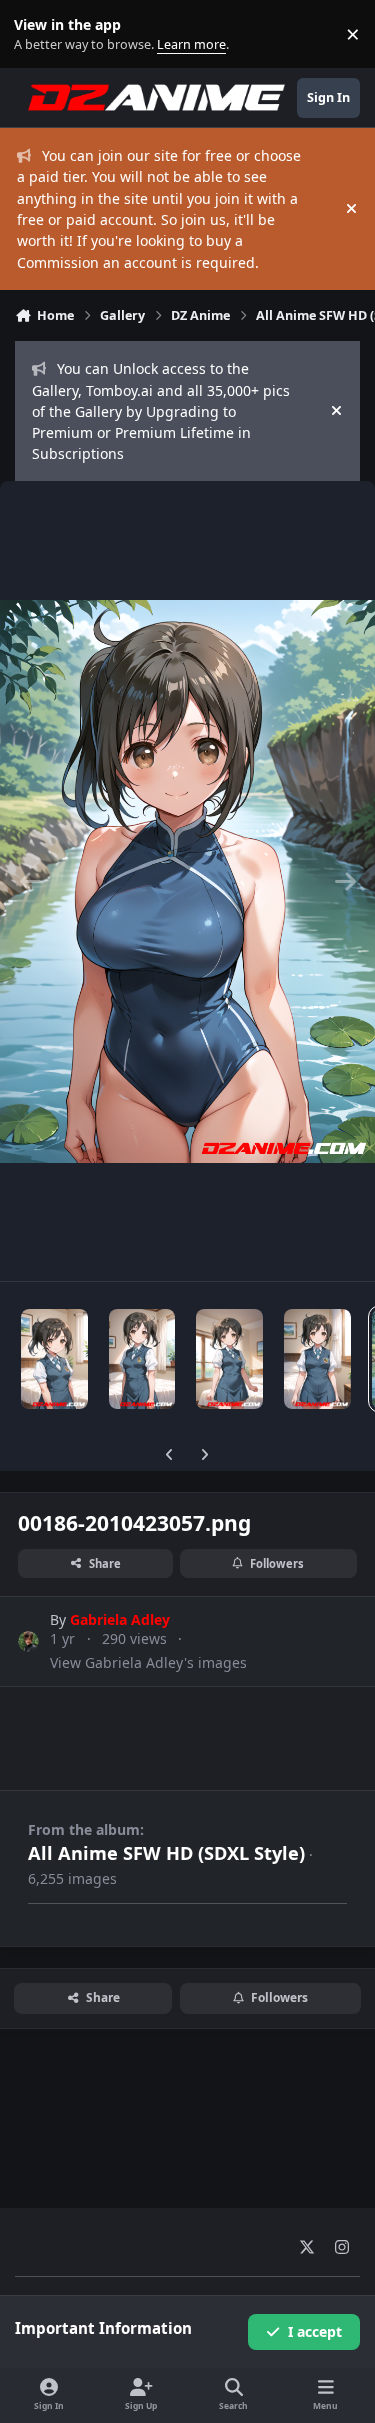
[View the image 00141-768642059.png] (229, 1359)
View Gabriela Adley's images (148, 1662)
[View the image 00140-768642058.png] (142, 1359)
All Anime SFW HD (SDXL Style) (166, 1853)
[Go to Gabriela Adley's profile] (28, 1641)
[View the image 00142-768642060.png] (317, 1359)
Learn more (38, 34)
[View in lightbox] (187, 881)
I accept (315, 2331)
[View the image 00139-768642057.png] (54, 1359)
